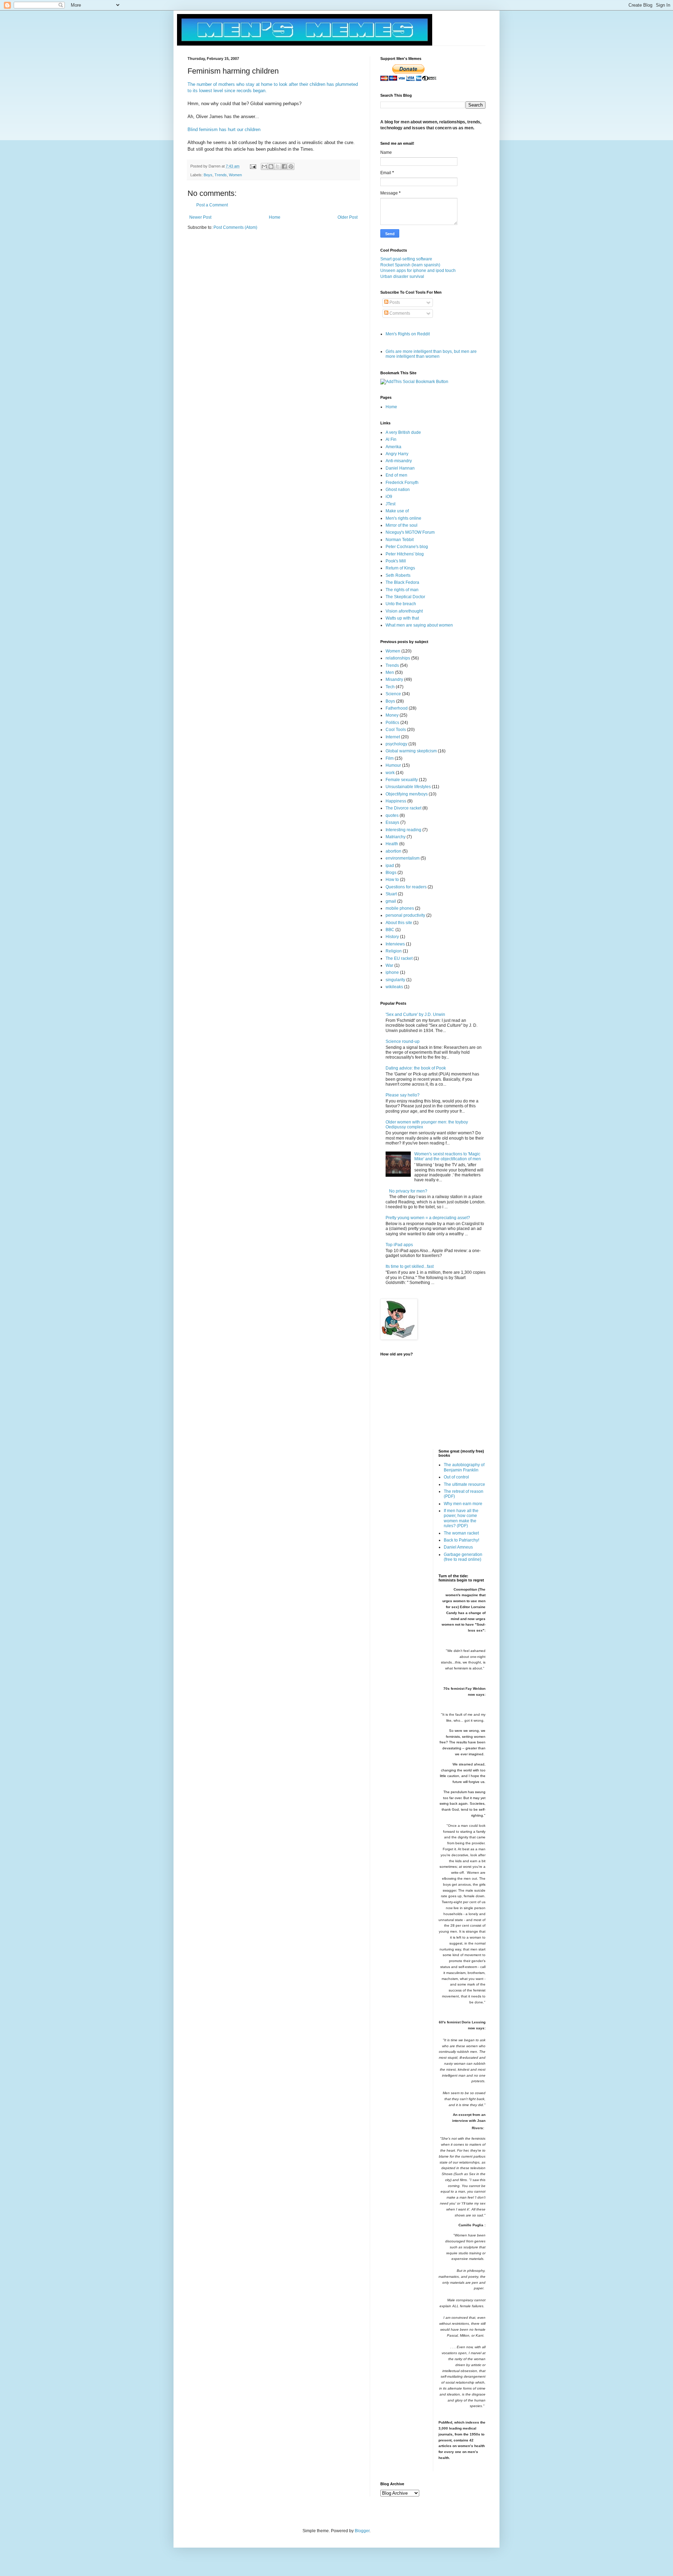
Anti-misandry (399, 461)
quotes (392, 815)
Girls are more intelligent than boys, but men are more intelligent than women (431, 354)
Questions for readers (406, 887)
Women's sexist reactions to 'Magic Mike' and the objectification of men (448, 1156)
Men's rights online (403, 518)
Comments (399, 313)
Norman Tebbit (400, 540)
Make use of (397, 511)
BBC (390, 930)
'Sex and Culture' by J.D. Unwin (415, 1014)
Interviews (395, 944)
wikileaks (394, 987)
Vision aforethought (404, 611)
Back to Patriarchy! (461, 1540)
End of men (396, 475)
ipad (390, 866)
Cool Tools (396, 730)
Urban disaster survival (402, 276)
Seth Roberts (398, 575)
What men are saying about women (419, 625)
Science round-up (403, 1041)
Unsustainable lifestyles (408, 787)
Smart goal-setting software (406, 259)
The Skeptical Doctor (405, 597)
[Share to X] (278, 166)
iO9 (389, 497)
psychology (396, 744)
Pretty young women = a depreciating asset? (428, 1218)
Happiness (396, 801)
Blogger (362, 2531)
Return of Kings (400, 568)
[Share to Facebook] (284, 166)
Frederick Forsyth (402, 483)
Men (390, 672)
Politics (392, 723)
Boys (208, 175)
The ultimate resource (464, 1484)
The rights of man (402, 590)
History (392, 937)
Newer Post (200, 217)
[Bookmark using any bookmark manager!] (414, 382)
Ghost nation (398, 490)
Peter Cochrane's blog (407, 547)
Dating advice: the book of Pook (416, 1068)
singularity (395, 980)
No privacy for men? (408, 1191)
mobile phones (400, 908)
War (389, 965)
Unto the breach (401, 604)
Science (393, 694)
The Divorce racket (403, 808)
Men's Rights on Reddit (408, 334)
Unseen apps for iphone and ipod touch (418, 271)
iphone (392, 972)
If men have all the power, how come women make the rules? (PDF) (461, 1518)
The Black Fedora (402, 582)
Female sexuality (402, 780)
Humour (393, 765)
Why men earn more (463, 1504)
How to (392, 880)
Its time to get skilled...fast (410, 1266)
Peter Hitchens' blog (405, 554)
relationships (398, 658)
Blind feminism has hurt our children (224, 129)
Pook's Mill (396, 561)
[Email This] (264, 166)
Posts (394, 302)
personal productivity (405, 915)
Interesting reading (403, 830)
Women (235, 175)
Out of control (456, 1477)
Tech (390, 687)
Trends (221, 175)
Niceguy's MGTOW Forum (410, 532)
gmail (391, 901)
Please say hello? (403, 1095)
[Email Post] (253, 166)
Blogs (391, 873)
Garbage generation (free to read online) (463, 1557)
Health (392, 844)
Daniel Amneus (458, 1547)
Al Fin (391, 439)
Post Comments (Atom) (235, 227)
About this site (399, 923)
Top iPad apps (399, 1245)
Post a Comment (212, 205)
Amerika (393, 447)
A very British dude (403, 432)
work (390, 773)
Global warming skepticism (411, 751)
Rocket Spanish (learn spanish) (410, 265)
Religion (394, 951)
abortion (393, 851)
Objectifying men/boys (407, 794)
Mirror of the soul (402, 525)
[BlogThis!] (271, 166)
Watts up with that (402, 618)
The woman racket (461, 1533)
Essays (392, 822)
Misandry (394, 679)
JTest (390, 504)
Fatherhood (397, 708)
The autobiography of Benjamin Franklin (464, 1467)
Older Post (348, 217)
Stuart (391, 894)
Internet (393, 737)
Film (390, 758)
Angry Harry (397, 454)
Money (392, 715)
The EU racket (399, 958)
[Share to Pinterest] (291, 166)
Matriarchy (396, 837)
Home (275, 217)
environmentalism (403, 858)
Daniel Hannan (400, 468)
